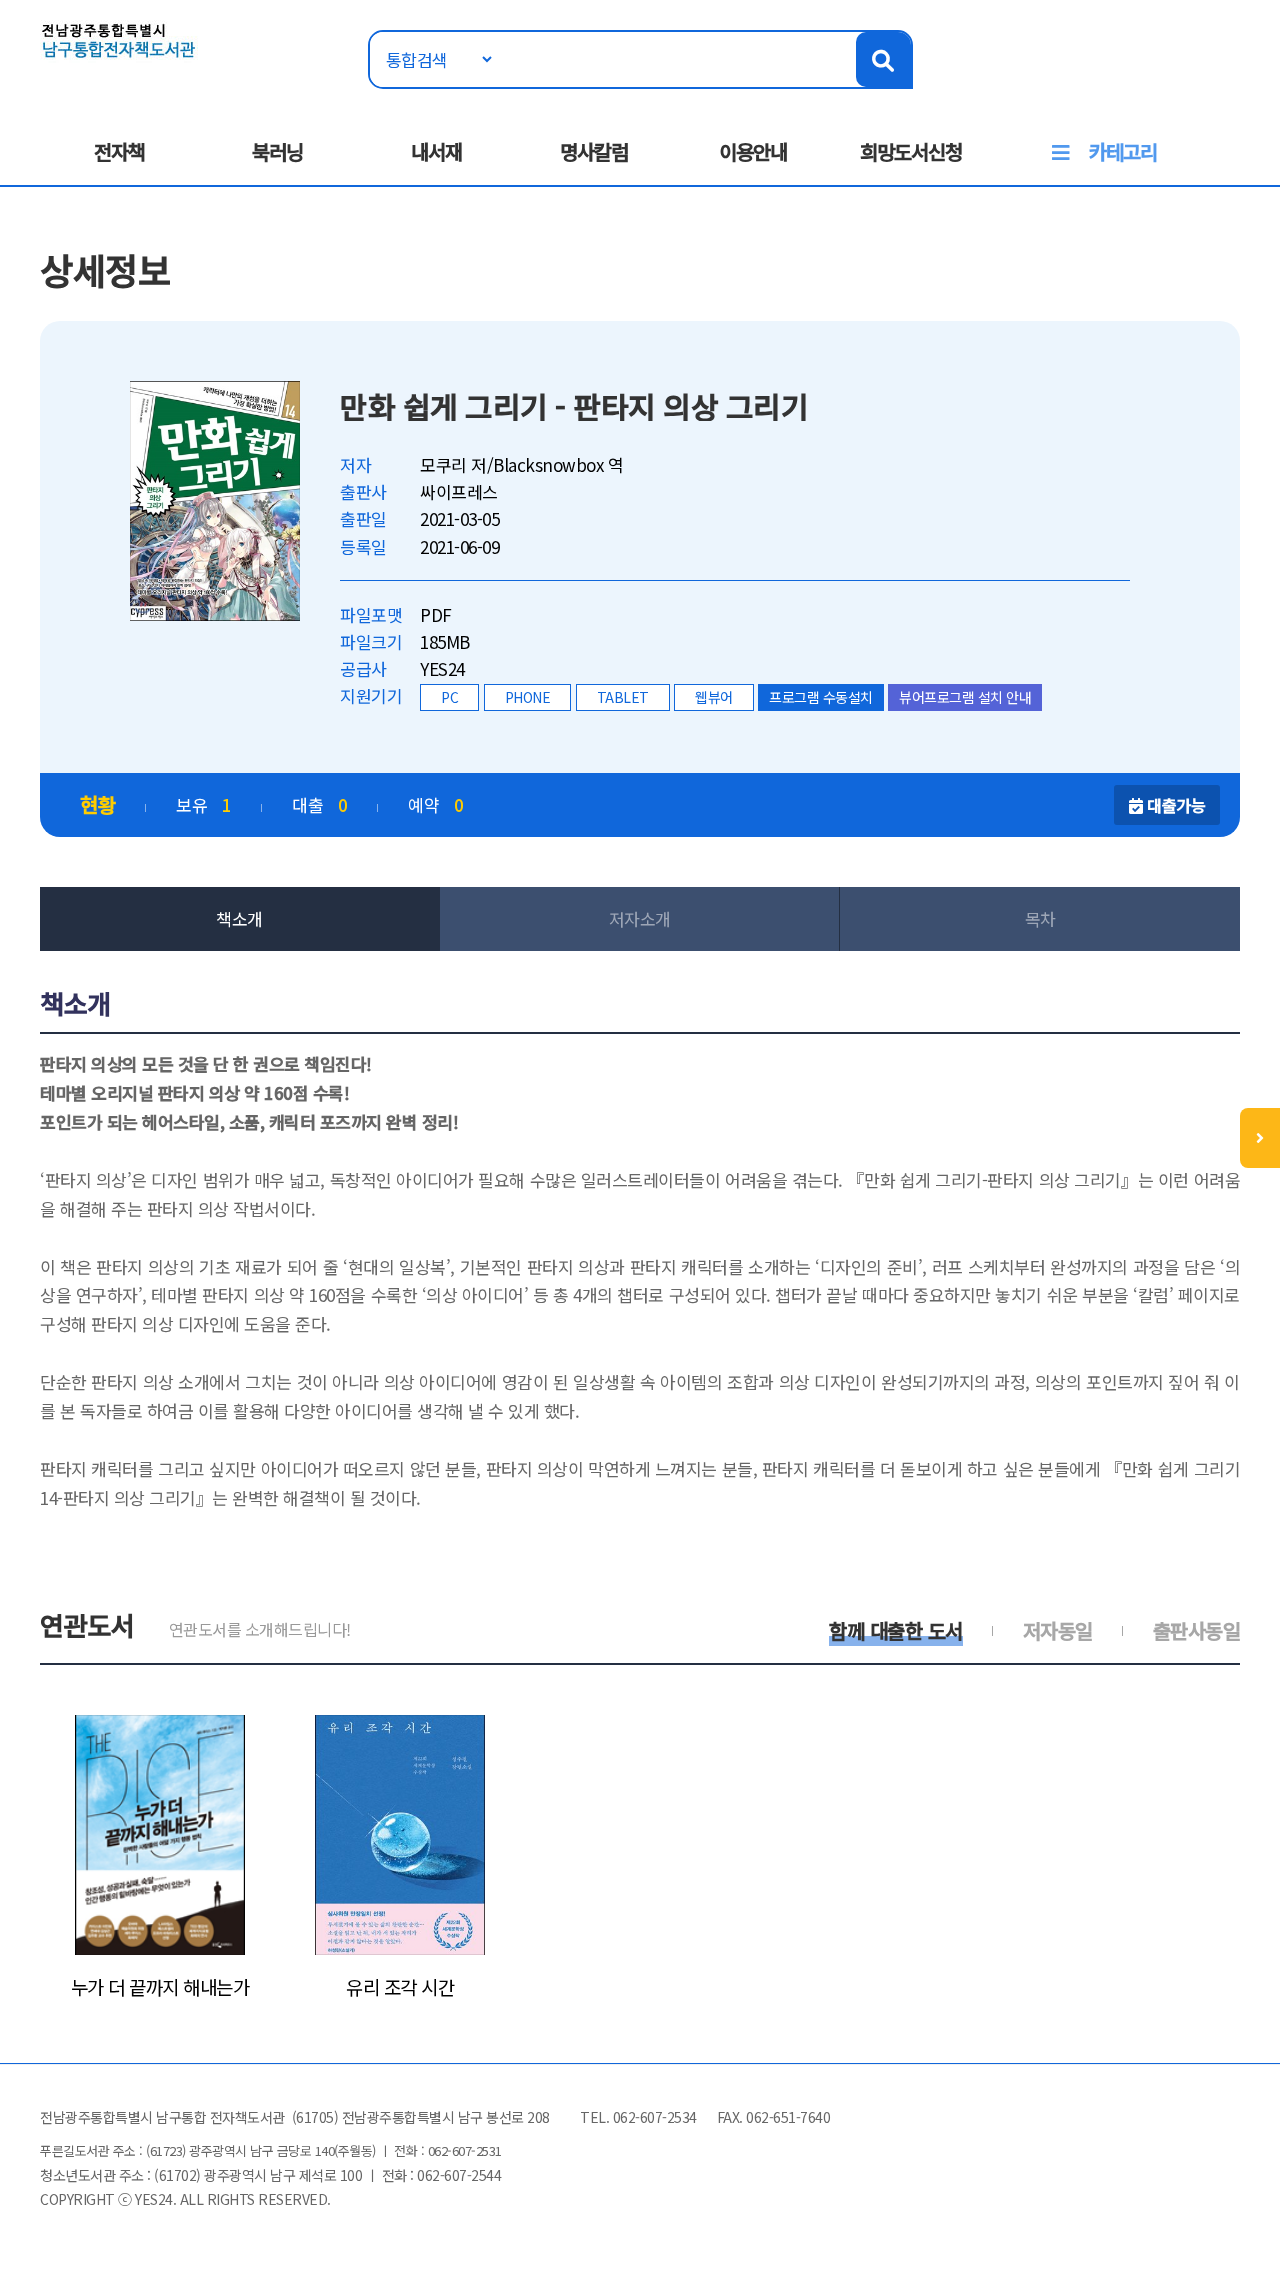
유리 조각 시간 (400, 1987)
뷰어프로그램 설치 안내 (965, 697)
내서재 (436, 151)
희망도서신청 (911, 151)
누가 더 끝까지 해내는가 (160, 1987)
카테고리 (1123, 151)
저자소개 (640, 918)
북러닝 (277, 151)
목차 (1040, 918)
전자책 (119, 151)
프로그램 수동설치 (821, 697)
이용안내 (753, 151)
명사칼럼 (594, 151)
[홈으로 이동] (119, 38)
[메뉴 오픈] (1260, 1138)
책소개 (239, 918)
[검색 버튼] (883, 59)
